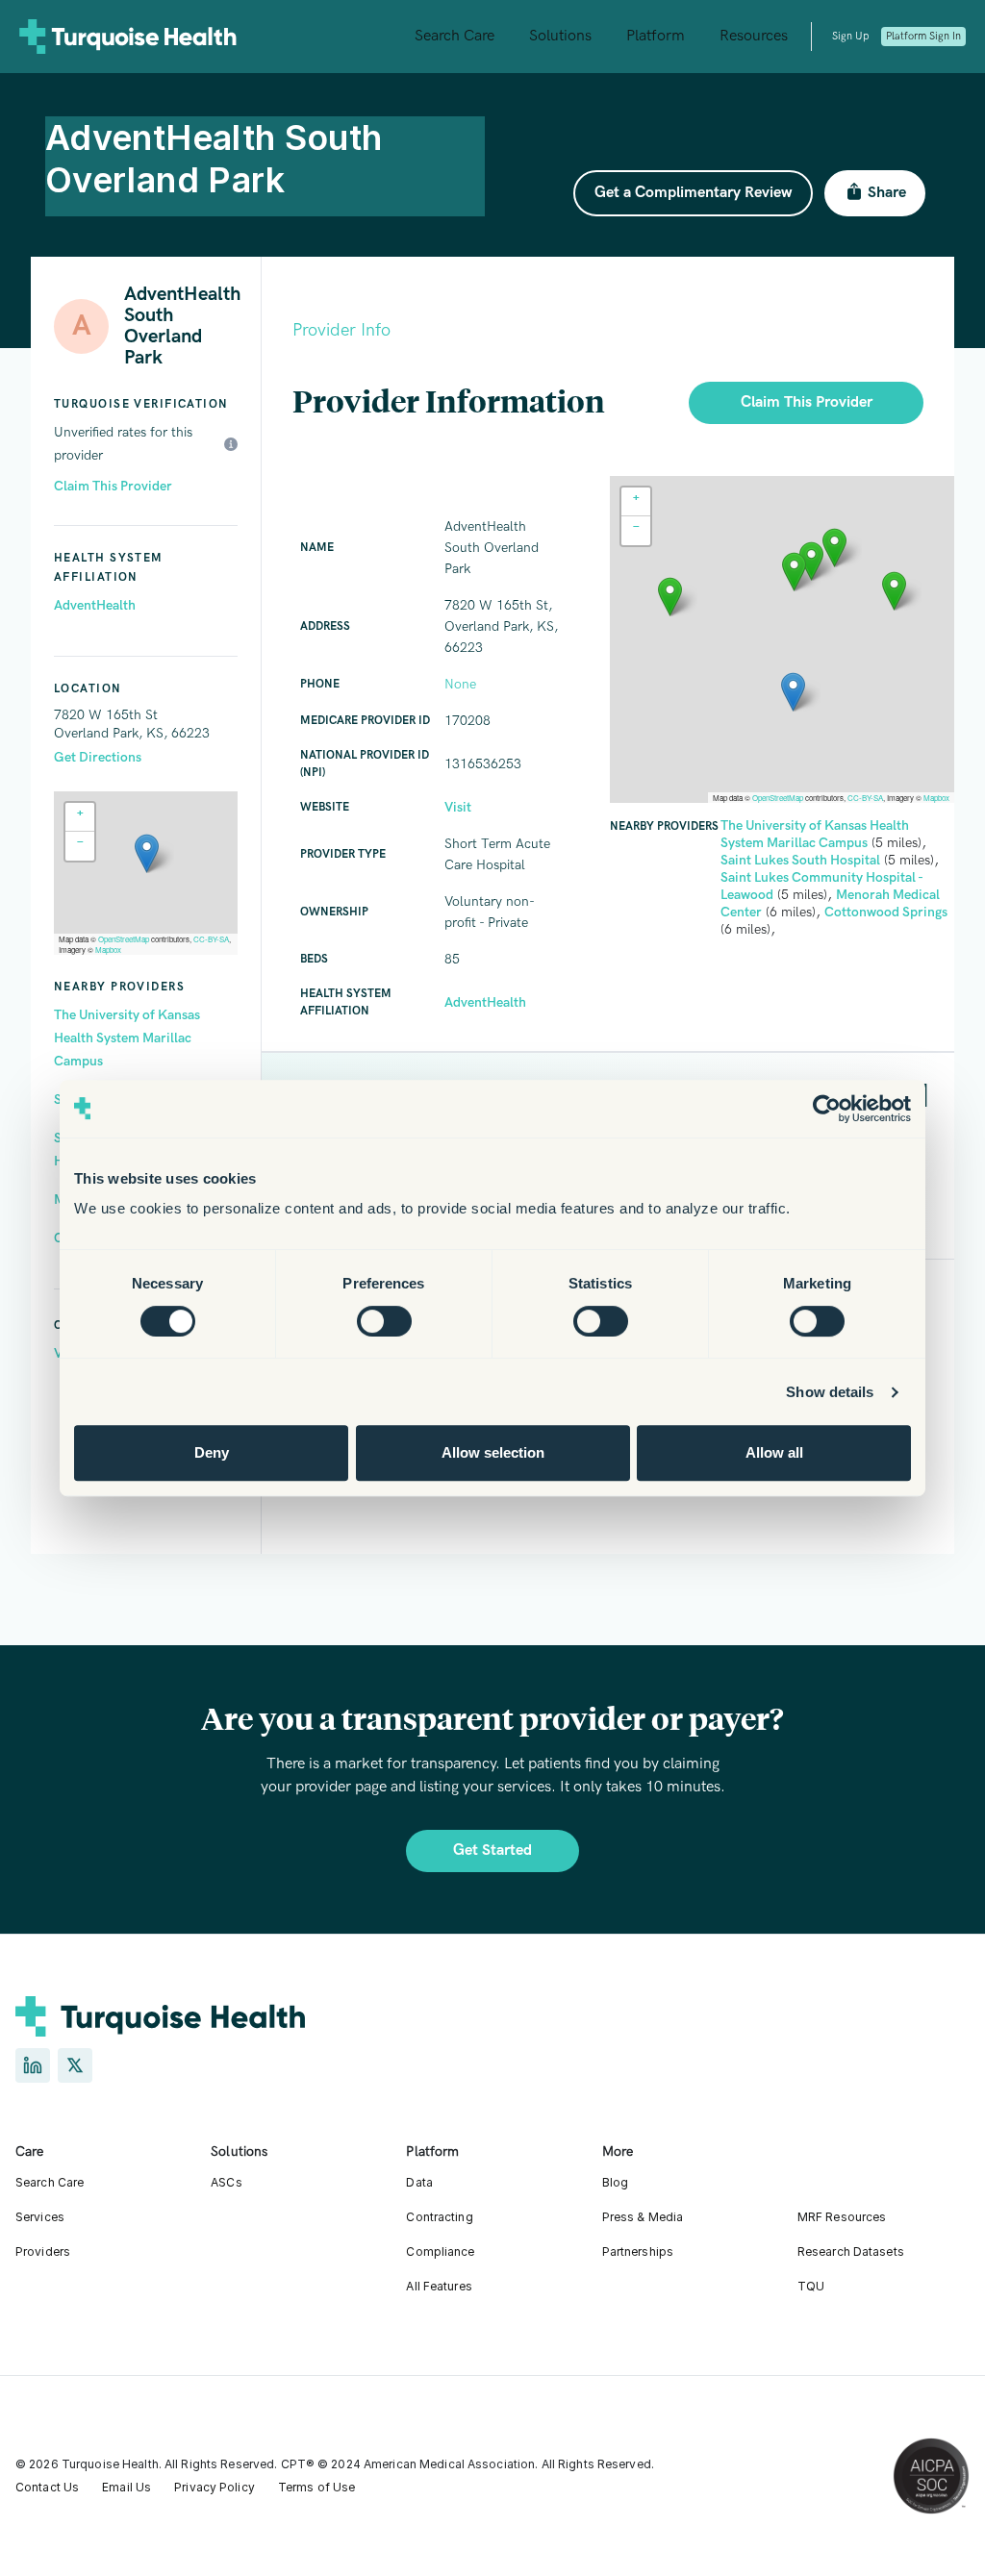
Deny (212, 1452)
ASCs (226, 2182)
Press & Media (643, 2217)
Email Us (126, 2487)
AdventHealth (95, 605)
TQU (811, 2286)
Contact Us (47, 2487)
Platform (656, 36)
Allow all (774, 1452)
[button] (147, 853)
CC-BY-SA (211, 939)
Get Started (492, 1851)
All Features (439, 2286)
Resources (754, 36)
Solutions (560, 36)
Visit (458, 807)
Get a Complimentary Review (693, 193)
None (460, 684)
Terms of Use (316, 2487)
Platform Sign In (923, 36)
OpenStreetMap (124, 939)
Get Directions (98, 757)
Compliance (440, 2251)
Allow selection (493, 1452)
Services (40, 2217)
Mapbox (108, 950)
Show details (830, 1392)
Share (887, 193)
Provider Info (341, 330)
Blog (615, 2182)
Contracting (439, 2217)
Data (419, 2182)
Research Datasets (851, 2251)
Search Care (455, 36)
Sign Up (850, 36)
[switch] (384, 1321)
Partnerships (638, 2251)
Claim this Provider (807, 402)
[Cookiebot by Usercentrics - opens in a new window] (827, 1109)
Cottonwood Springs (886, 912)
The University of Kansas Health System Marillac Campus (127, 1038)
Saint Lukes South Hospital (800, 860)
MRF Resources (842, 2217)
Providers (43, 2251)
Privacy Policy (215, 2487)
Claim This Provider (113, 486)
